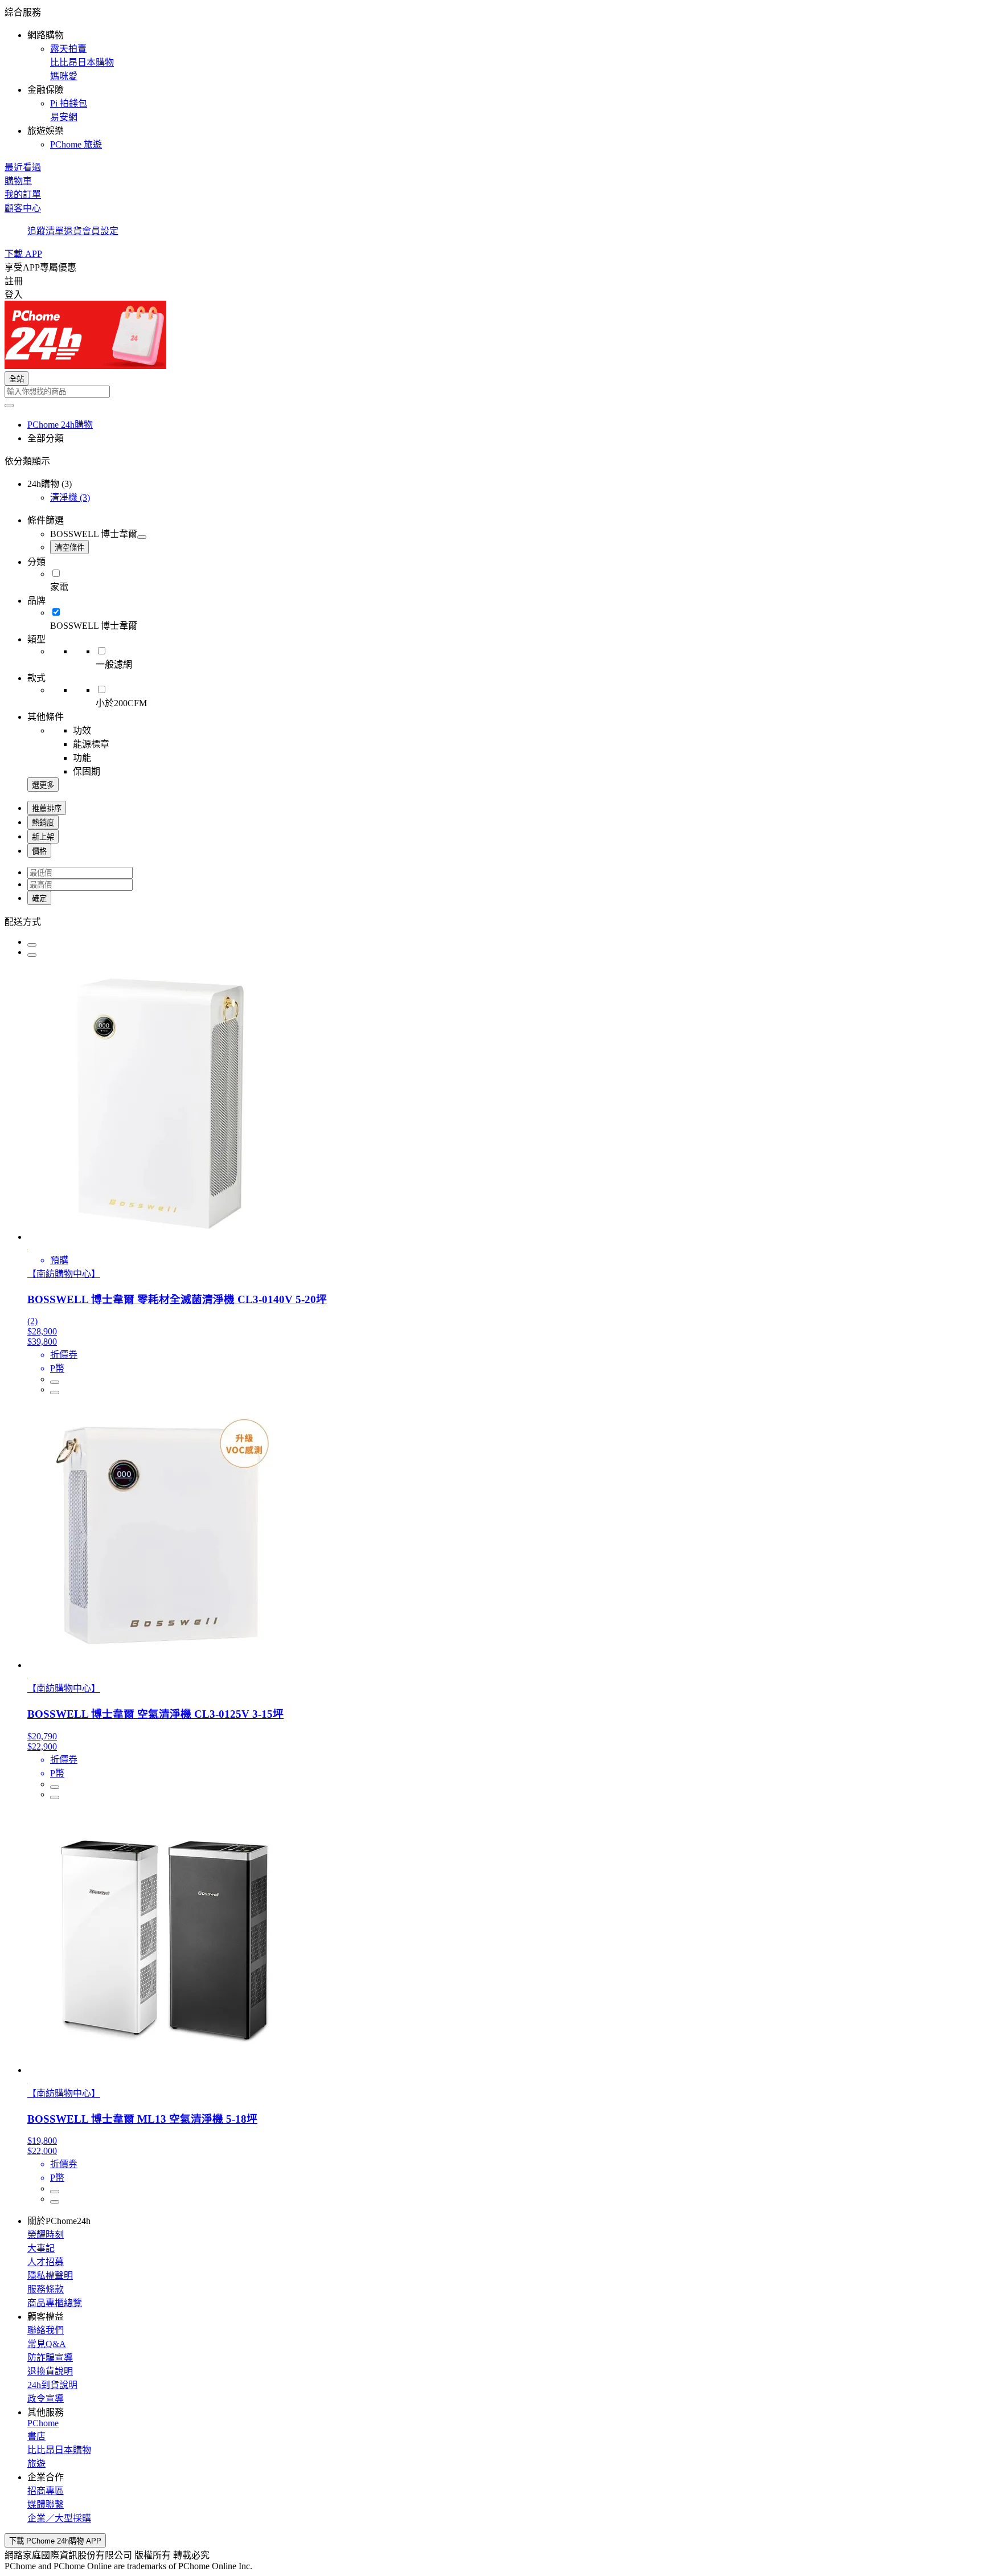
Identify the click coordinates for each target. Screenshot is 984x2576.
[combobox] (492, 392)
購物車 (18, 181)
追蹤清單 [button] (46, 231)
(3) (70, 497)
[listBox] (492, 921)
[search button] (9, 406)
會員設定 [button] (100, 231)
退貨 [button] (73, 231)
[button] (492, 77)
